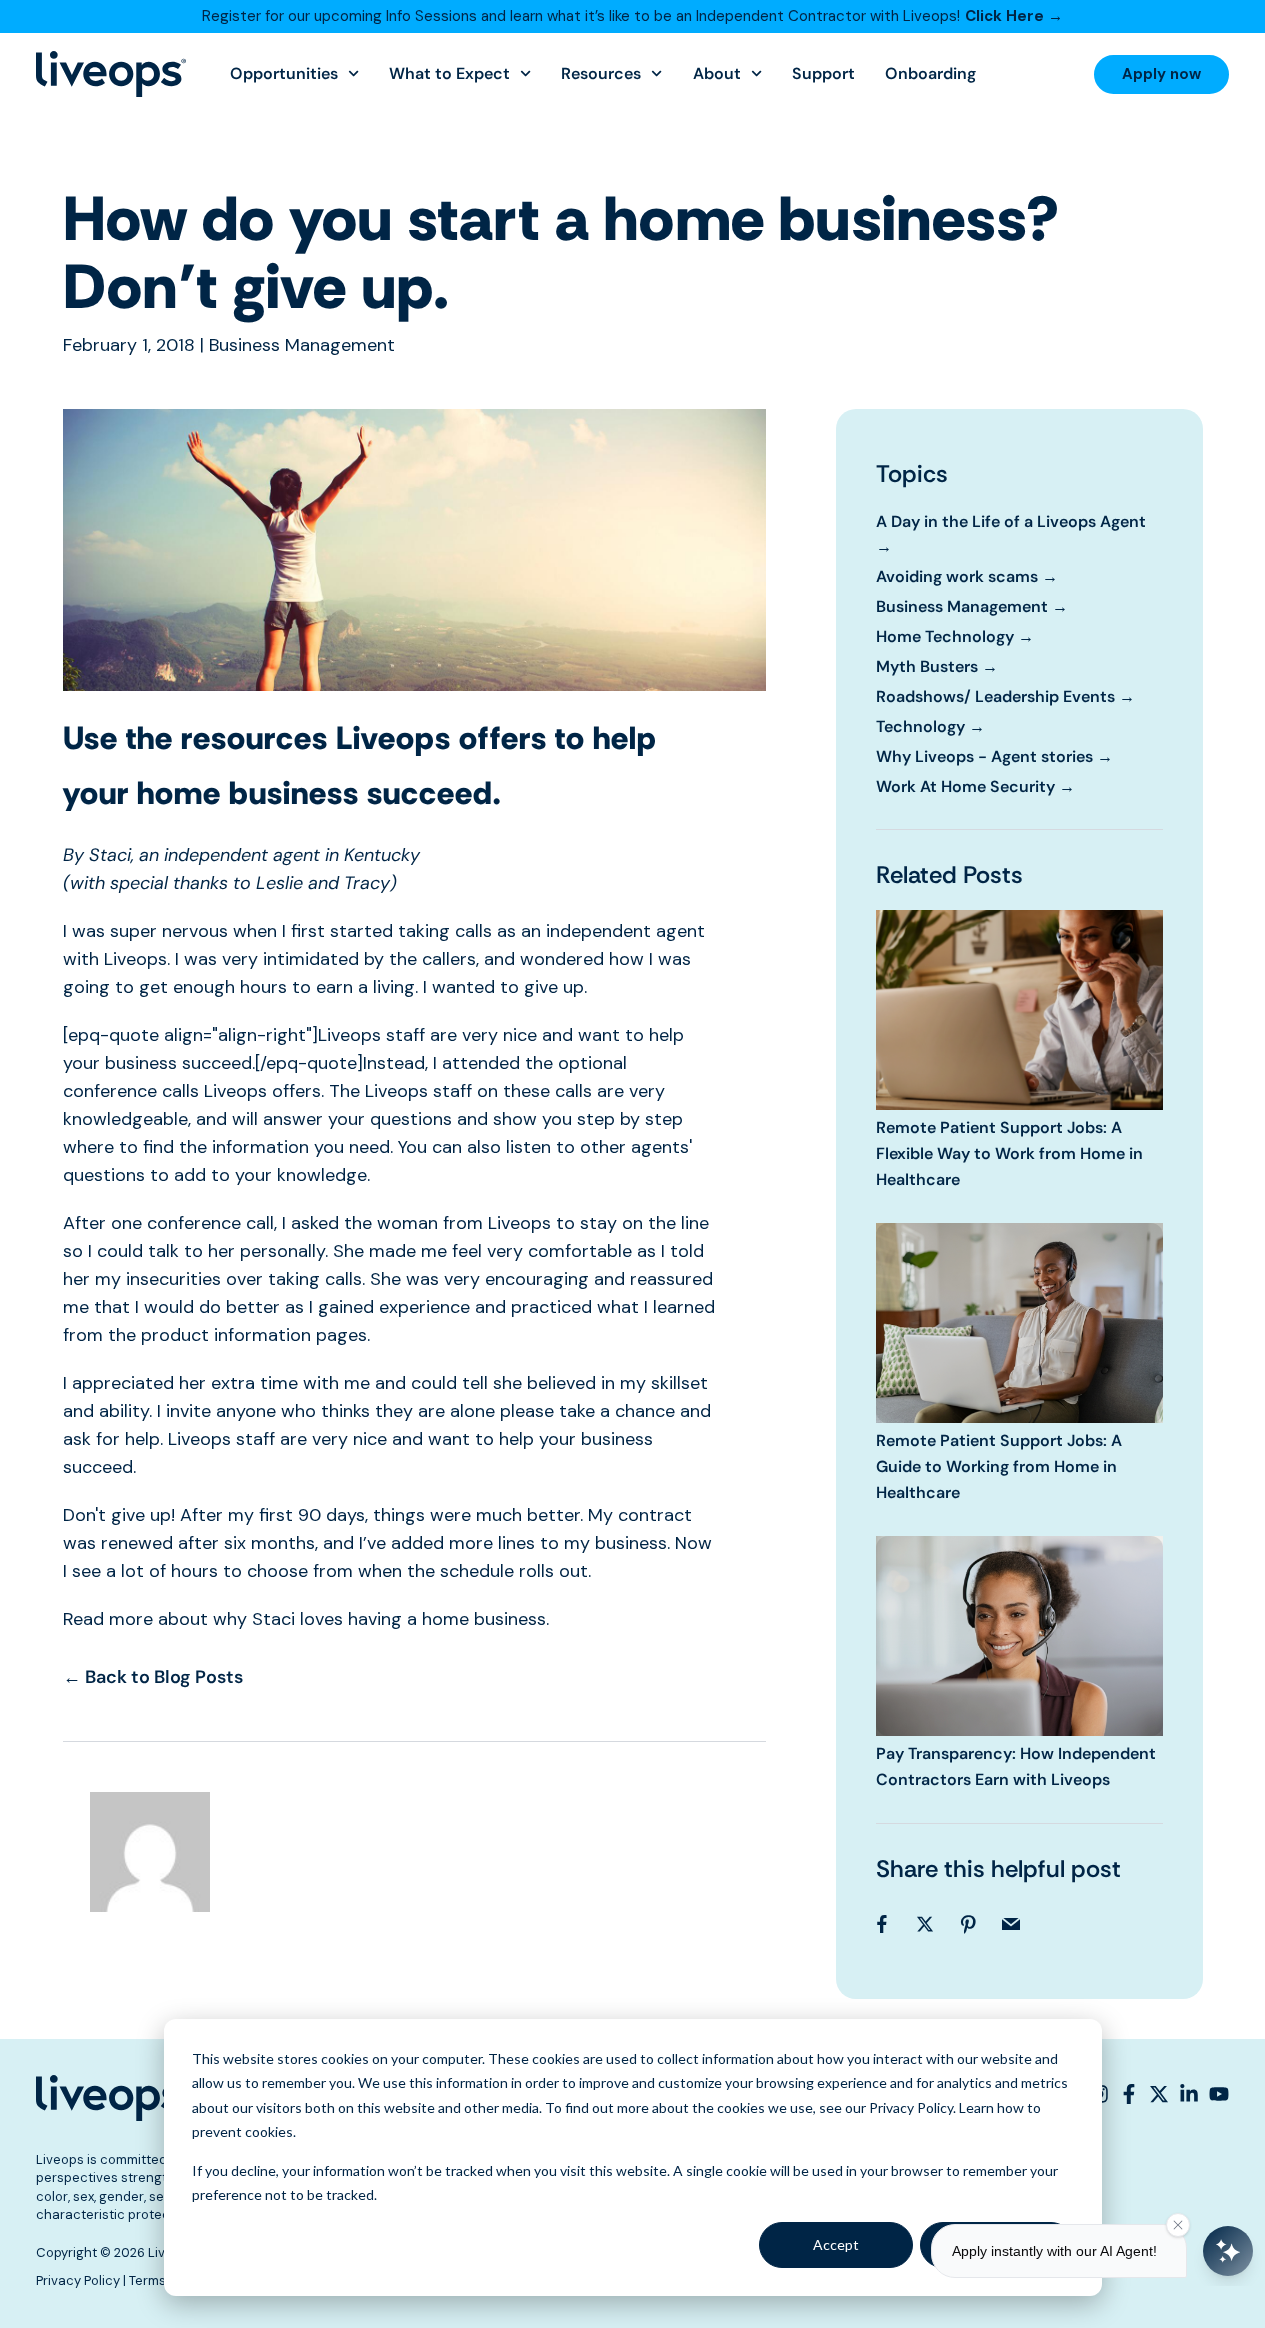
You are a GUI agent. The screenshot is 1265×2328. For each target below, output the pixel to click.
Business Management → (972, 606)
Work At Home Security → (975, 786)
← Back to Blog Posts (153, 1677)
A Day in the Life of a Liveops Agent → (1011, 534)
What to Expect (449, 73)
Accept (836, 2244)
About (717, 73)
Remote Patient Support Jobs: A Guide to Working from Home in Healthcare (999, 1466)
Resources (601, 73)
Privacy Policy (78, 2280)
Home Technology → (955, 636)
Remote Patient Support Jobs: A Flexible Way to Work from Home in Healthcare (1009, 1153)
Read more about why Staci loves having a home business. (306, 1619)
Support (823, 73)
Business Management (302, 345)
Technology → (930, 726)
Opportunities (284, 73)
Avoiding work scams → (967, 576)
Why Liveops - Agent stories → (994, 756)
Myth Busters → (937, 666)
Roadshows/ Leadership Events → (1005, 696)
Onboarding (930, 73)
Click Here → (1014, 16)
